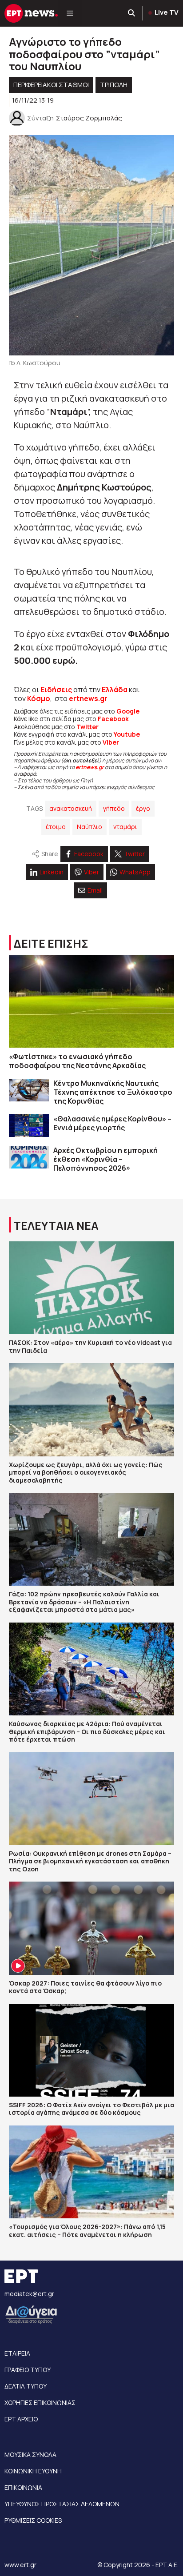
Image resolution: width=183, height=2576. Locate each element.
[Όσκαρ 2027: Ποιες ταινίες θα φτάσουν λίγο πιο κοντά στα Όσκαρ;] (91, 1928)
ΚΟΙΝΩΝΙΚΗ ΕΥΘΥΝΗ (33, 2471)
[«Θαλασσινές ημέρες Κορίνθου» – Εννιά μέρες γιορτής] (29, 1126)
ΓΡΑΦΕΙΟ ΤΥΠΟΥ (28, 2370)
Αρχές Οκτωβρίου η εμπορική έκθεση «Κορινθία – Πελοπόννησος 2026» (105, 1159)
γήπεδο (114, 808)
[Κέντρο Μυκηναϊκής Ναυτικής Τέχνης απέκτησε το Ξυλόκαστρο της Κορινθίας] (29, 1090)
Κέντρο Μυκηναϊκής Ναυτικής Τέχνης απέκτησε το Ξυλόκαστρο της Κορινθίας (113, 1092)
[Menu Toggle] (70, 13)
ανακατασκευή (71, 808)
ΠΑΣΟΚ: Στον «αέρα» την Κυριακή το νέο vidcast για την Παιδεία (90, 1346)
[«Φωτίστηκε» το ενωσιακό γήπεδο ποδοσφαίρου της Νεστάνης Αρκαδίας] (91, 1001)
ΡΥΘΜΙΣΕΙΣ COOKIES (33, 2520)
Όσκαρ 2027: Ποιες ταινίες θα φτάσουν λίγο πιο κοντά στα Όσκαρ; (85, 1987)
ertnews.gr (90, 767)
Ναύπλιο (90, 827)
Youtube (127, 734)
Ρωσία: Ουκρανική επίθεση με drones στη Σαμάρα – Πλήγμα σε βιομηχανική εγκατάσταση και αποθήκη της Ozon (90, 1861)
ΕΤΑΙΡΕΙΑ (17, 2353)
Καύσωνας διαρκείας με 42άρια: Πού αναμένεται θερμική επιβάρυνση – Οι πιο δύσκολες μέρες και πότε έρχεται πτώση (87, 1731)
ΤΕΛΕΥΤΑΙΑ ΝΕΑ (56, 1226)
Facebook (113, 719)
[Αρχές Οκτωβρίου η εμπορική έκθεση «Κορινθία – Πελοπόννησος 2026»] (29, 1157)
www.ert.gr (20, 2565)
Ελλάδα (115, 690)
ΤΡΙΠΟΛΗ (114, 85)
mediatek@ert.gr (29, 2294)
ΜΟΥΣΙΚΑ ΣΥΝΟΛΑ (30, 2454)
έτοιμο (56, 827)
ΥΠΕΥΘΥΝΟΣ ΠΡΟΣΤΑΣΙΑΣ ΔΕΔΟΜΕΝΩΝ (62, 2504)
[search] (132, 13)
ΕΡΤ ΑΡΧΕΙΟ (21, 2419)
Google (128, 711)
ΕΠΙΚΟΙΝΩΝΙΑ (23, 2487)
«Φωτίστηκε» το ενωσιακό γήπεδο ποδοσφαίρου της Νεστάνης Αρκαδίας (77, 1061)
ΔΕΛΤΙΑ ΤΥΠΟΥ (26, 2386)
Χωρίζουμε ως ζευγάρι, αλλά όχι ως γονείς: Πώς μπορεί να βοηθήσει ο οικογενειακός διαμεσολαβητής (86, 1472)
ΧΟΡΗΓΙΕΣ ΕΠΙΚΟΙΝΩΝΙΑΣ (40, 2403)
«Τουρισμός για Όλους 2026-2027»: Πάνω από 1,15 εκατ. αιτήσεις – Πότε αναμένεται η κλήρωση (87, 2231)
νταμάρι (125, 827)
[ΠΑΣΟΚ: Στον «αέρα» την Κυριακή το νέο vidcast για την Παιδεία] (91, 1288)
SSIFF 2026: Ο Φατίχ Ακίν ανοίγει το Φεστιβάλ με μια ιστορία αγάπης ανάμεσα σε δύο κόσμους (91, 2109)
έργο (143, 808)
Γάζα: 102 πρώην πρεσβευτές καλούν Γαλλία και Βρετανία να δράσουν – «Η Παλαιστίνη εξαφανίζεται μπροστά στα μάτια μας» (84, 1602)
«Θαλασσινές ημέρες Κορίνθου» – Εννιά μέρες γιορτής (112, 1123)
